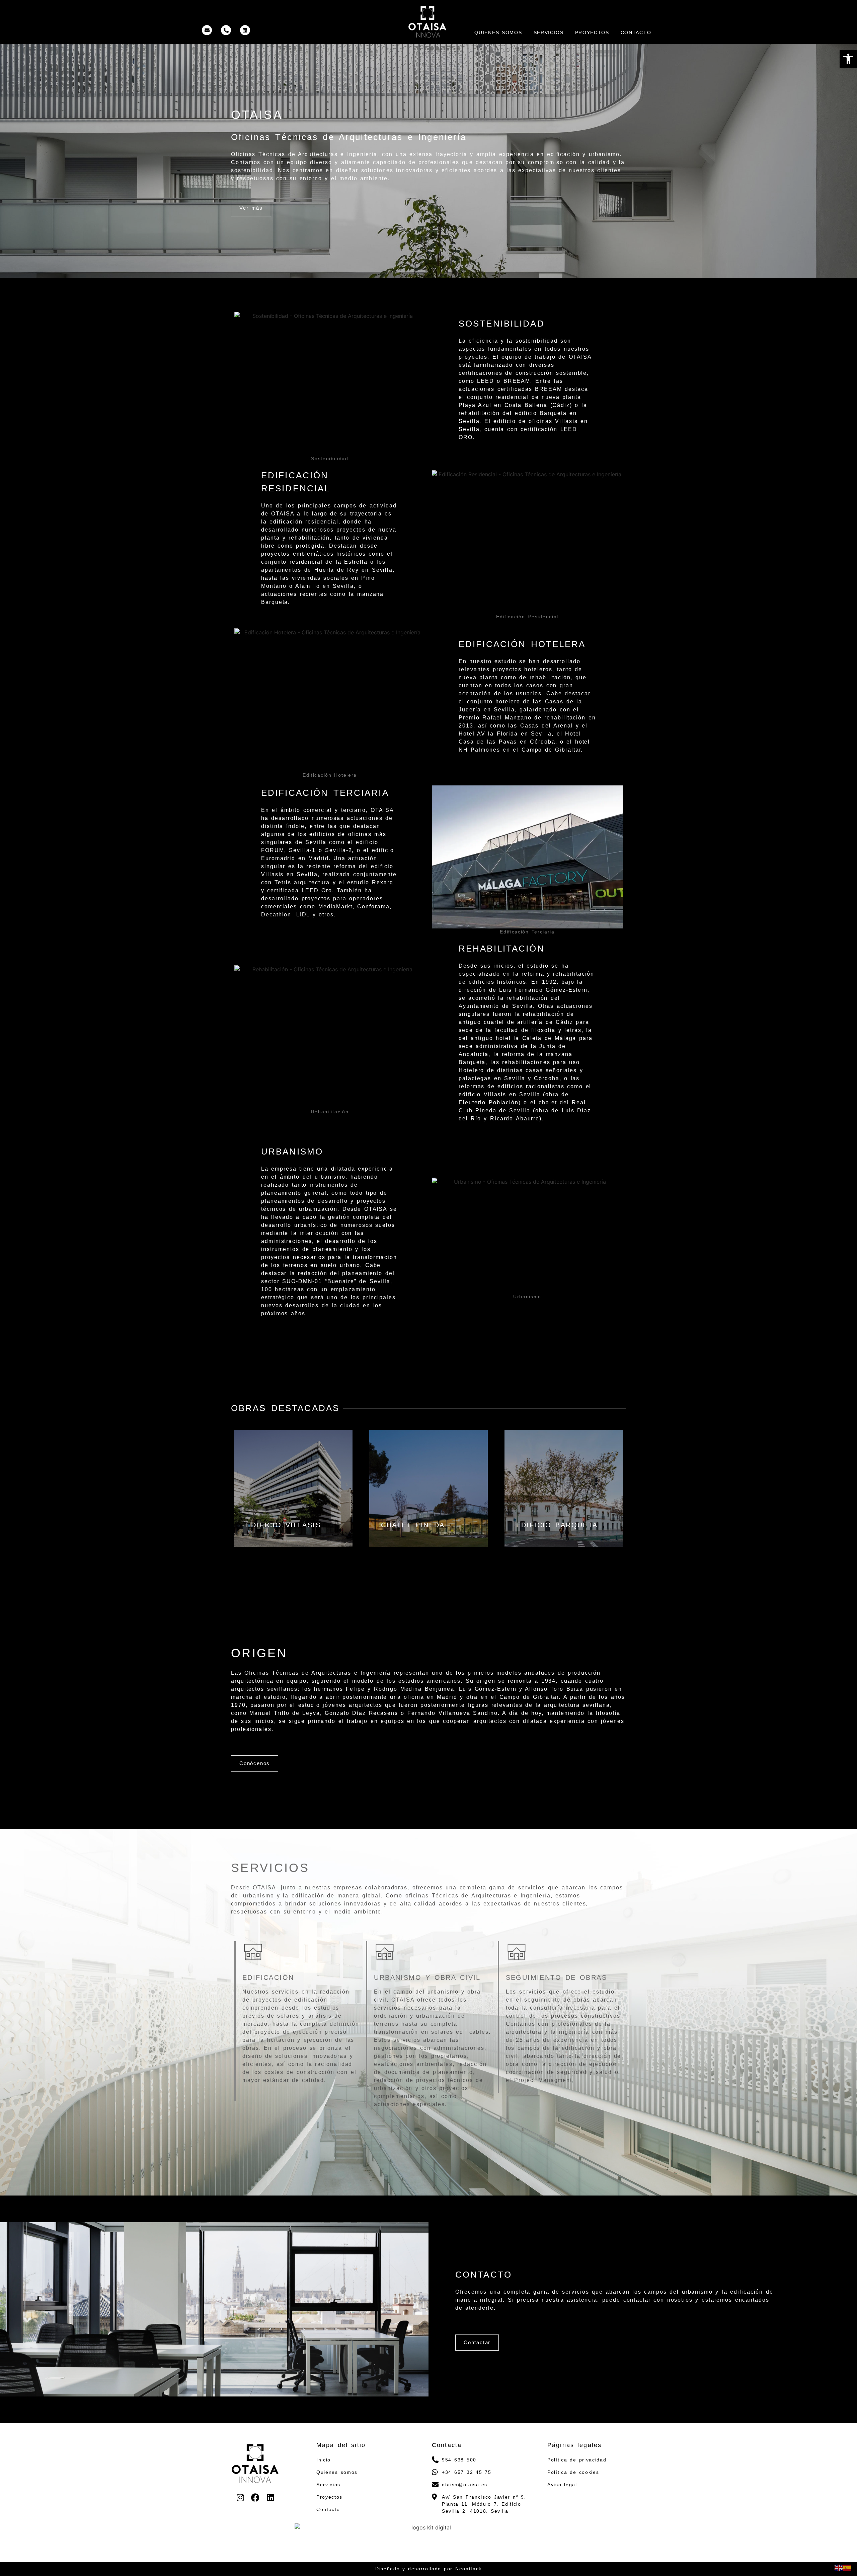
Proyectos (592, 32)
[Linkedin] (270, 2497)
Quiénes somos (498, 32)
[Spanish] (848, 2567)
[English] (839, 2567)
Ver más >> (294, 1536)
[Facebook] (255, 2497)
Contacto (636, 32)
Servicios (549, 32)
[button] (848, 59)
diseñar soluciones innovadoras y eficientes (404, 170)
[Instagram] (240, 2497)
